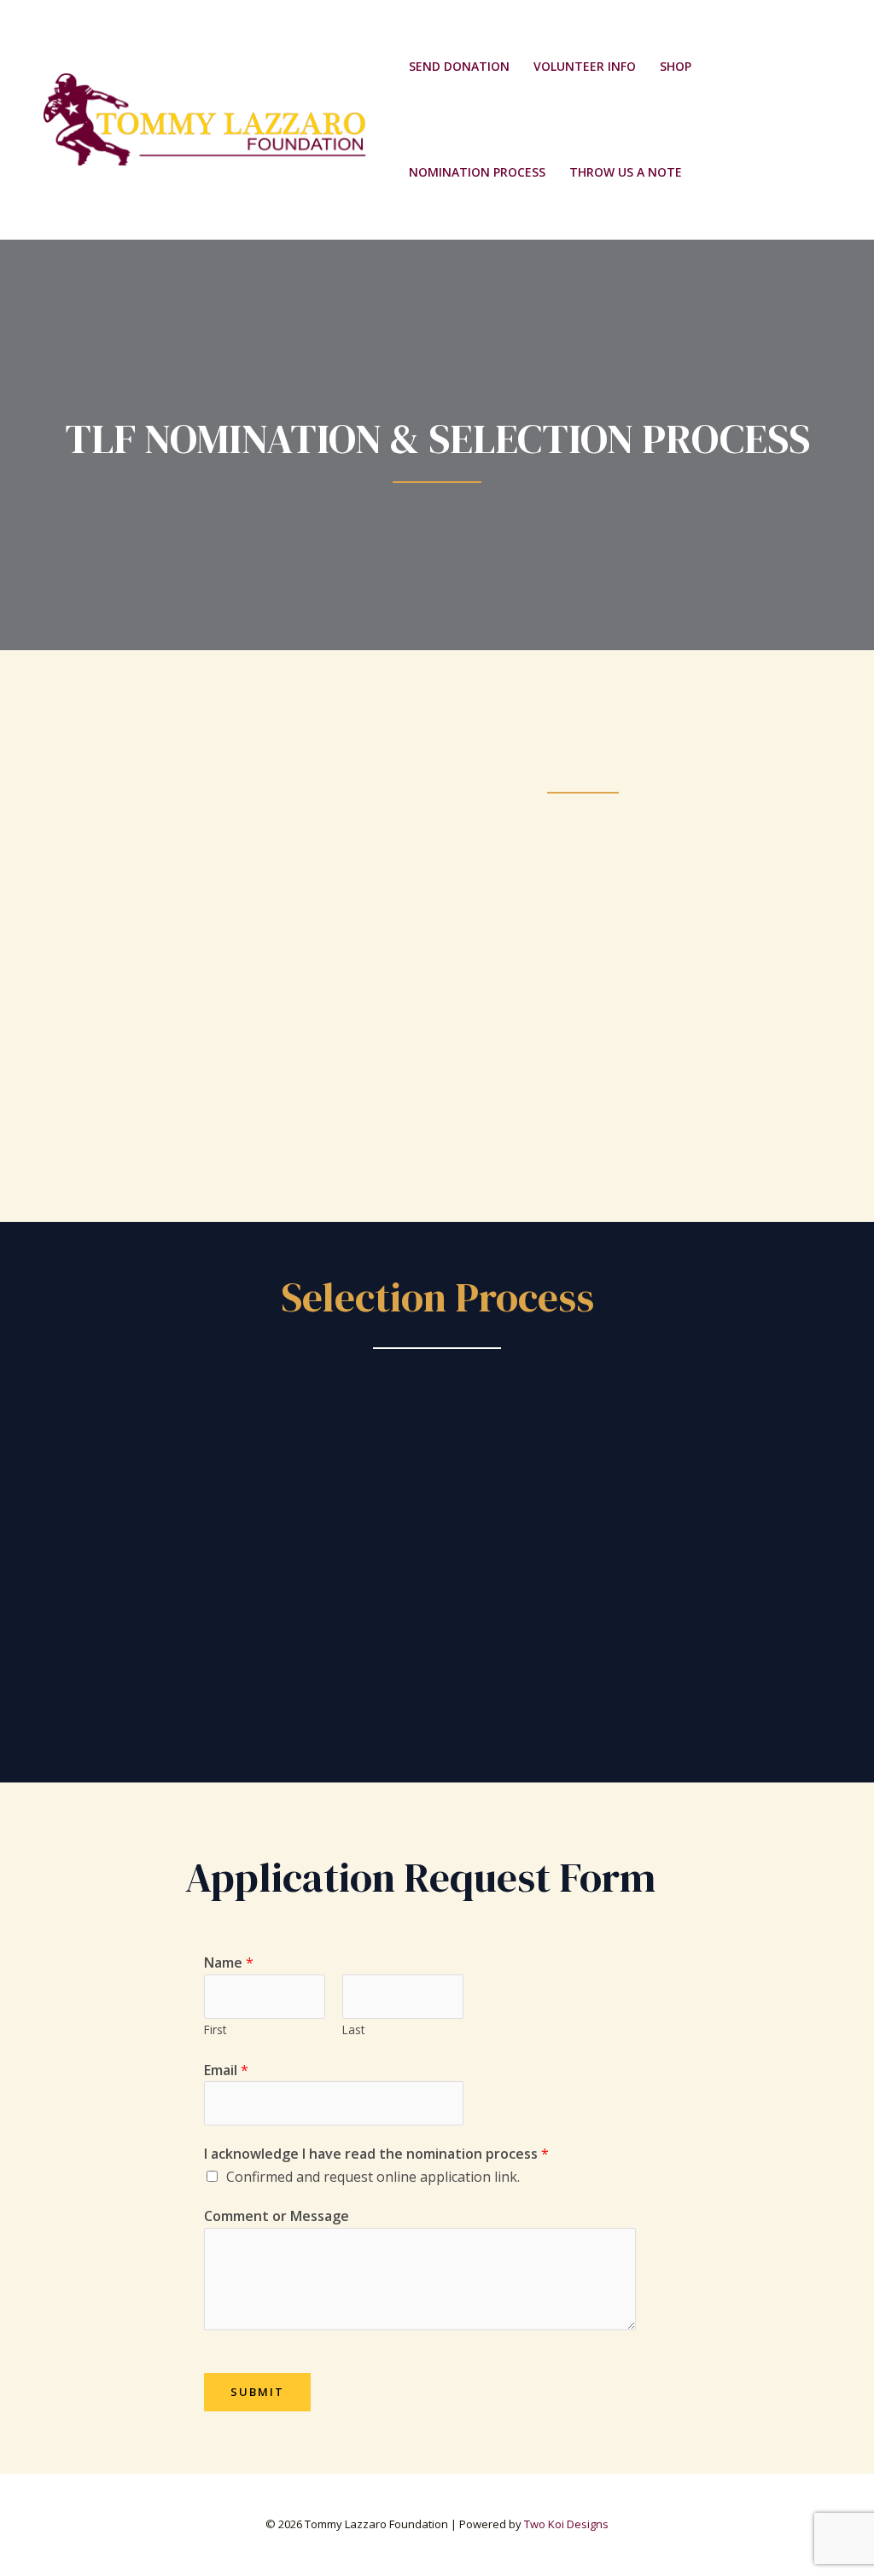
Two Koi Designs (566, 2524)
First (215, 2029)
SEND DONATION (459, 66)
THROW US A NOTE (626, 172)
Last (353, 2029)
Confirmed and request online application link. (373, 2177)
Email (226, 2070)
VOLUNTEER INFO (585, 66)
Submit (257, 2392)
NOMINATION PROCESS (477, 172)
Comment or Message (277, 2216)
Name (229, 1963)
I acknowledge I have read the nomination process (376, 2154)
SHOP (676, 66)
